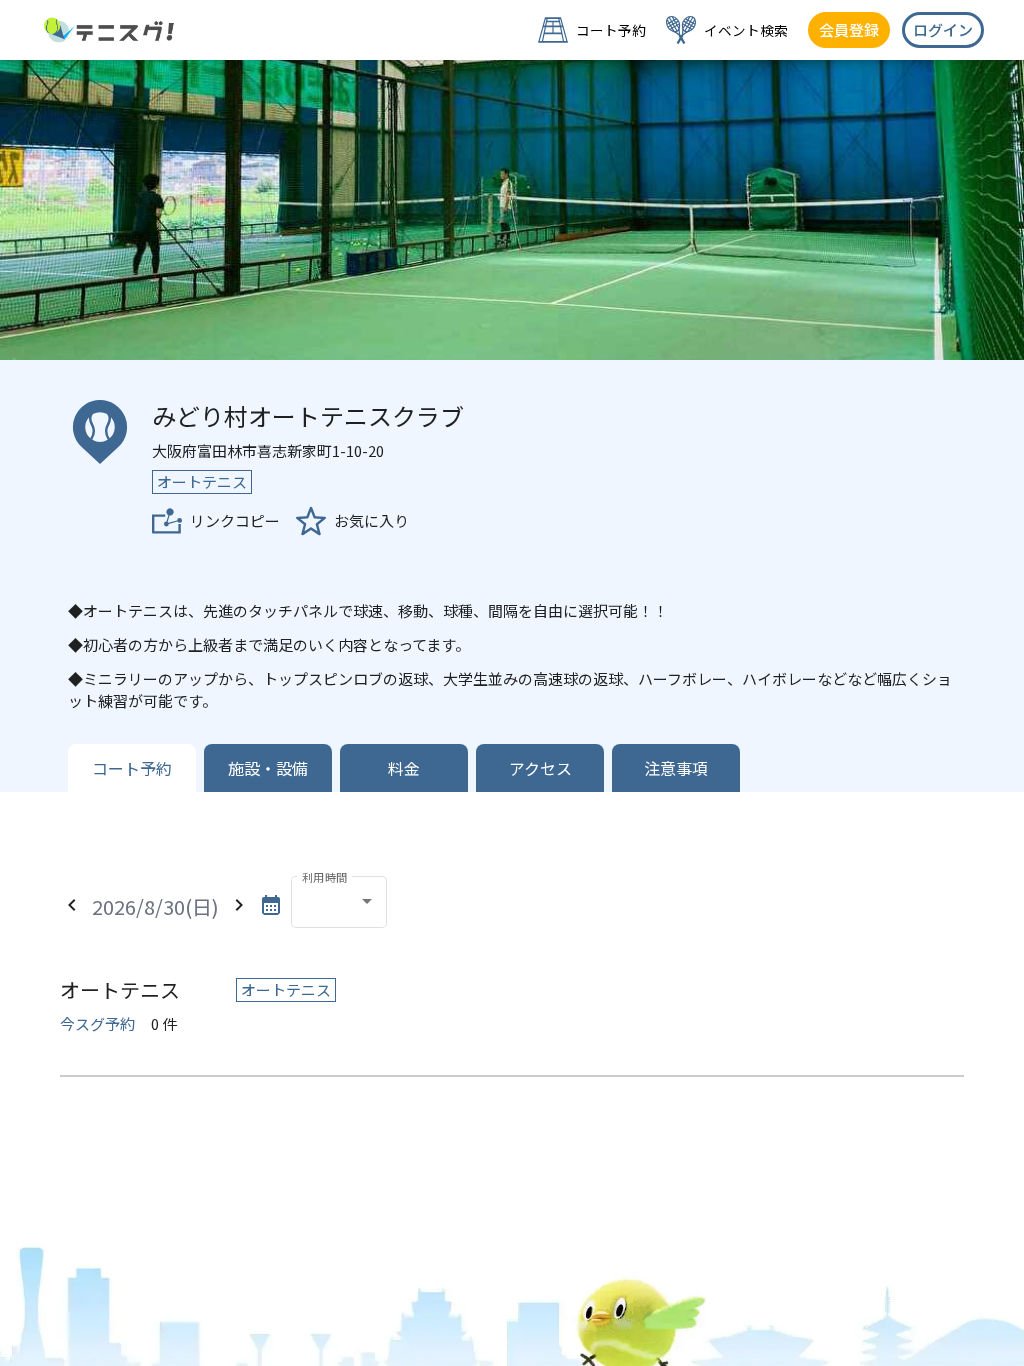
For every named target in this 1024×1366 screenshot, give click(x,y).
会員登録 (849, 29)
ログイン (943, 29)
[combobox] (339, 905)
